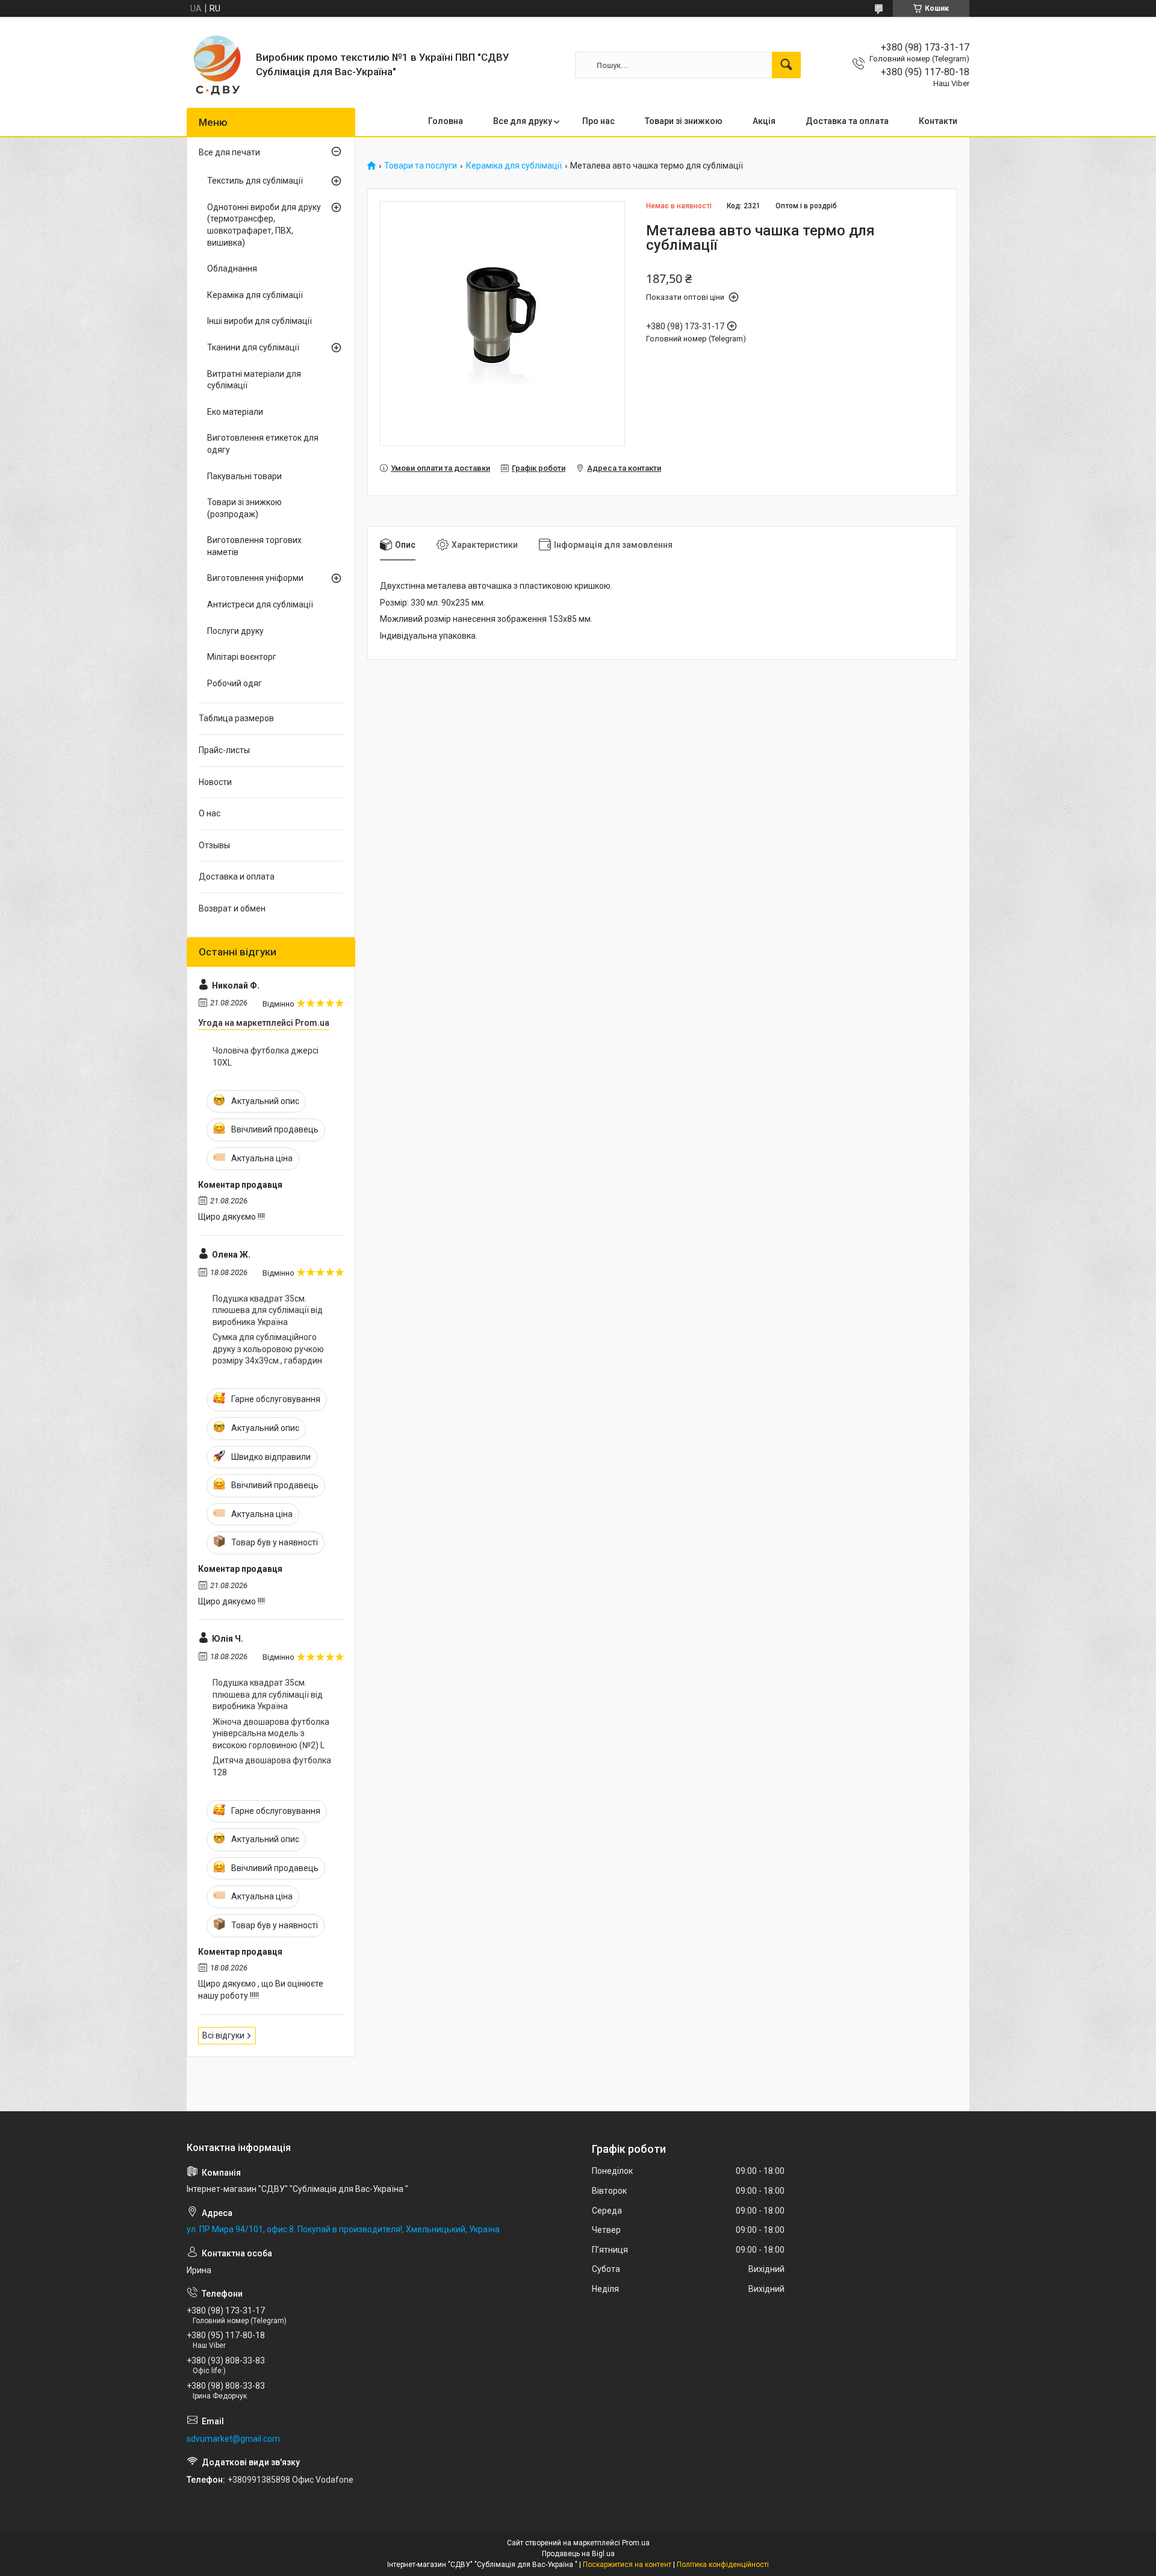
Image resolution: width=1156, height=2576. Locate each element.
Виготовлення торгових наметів (254, 546)
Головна (446, 121)
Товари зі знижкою (684, 121)
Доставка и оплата (237, 877)
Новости (215, 782)
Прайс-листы (224, 750)
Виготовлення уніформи (255, 578)
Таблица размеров (236, 718)
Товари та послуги (421, 166)
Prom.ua (636, 2543)
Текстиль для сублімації (255, 181)
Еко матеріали (235, 412)
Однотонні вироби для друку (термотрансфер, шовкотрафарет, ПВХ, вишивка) (264, 225)
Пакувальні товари (244, 476)
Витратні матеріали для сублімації (254, 380)
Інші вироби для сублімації (259, 321)
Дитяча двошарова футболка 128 (272, 1766)
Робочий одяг (235, 683)
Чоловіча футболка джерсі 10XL (266, 1057)
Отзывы (214, 845)
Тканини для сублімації (253, 347)
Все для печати (229, 152)
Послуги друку (235, 631)
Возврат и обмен (232, 908)
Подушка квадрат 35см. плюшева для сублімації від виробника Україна (268, 1310)
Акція (764, 121)
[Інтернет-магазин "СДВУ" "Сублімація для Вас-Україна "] (217, 65)
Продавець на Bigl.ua (578, 2554)
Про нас (598, 121)
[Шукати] (786, 65)
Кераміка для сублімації (514, 166)
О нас (210, 813)
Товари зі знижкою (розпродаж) (244, 508)
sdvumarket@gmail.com (233, 2439)
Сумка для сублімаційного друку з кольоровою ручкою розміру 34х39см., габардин (268, 1349)
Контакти (938, 121)
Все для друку (523, 121)
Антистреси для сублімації (260, 604)
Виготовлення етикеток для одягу (263, 444)
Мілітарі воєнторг (242, 657)
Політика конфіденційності (723, 2565)
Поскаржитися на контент (627, 2565)
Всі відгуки (223, 2035)
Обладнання (232, 268)
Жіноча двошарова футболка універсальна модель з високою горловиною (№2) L (271, 1733)
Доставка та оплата (847, 121)
